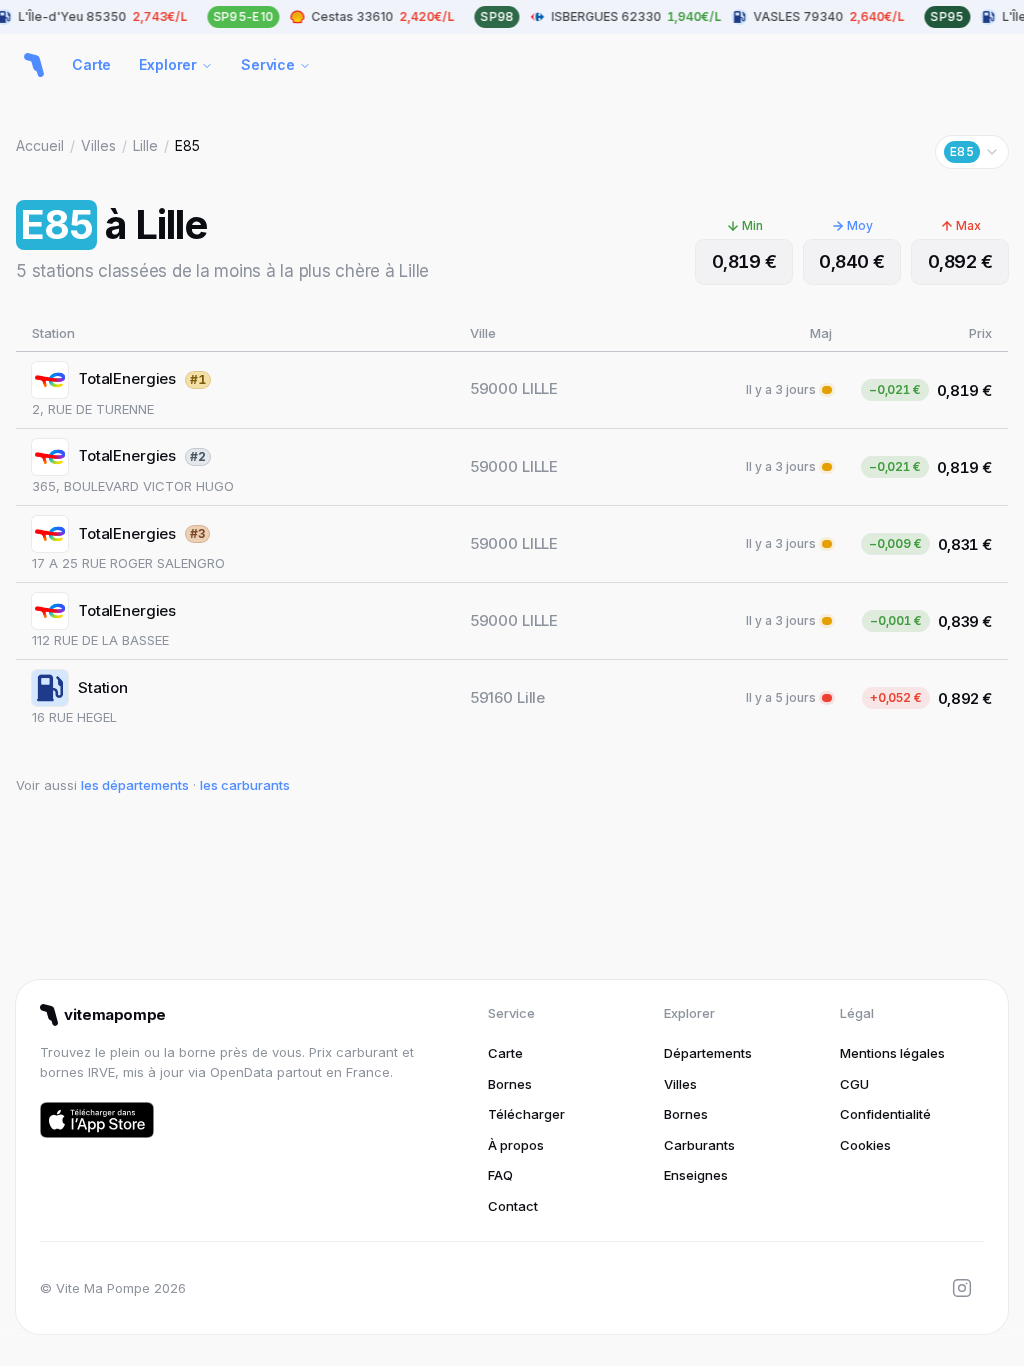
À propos (516, 1145)
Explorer (168, 64)
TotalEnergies (127, 378)
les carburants (245, 785)
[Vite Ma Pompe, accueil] (34, 65)
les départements (135, 785)
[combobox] (972, 152)
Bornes (510, 1084)
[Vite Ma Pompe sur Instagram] (962, 1288)
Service (268, 64)
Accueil (40, 145)
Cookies (865, 1145)
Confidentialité (885, 1114)
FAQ (500, 1175)
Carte (91, 64)
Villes (98, 145)
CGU (854, 1084)
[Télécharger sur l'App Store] (97, 1120)
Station (103, 687)
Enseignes (696, 1175)
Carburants (699, 1145)
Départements (708, 1053)
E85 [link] (187, 145)
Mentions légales (892, 1053)
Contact (513, 1206)
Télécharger (526, 1114)
